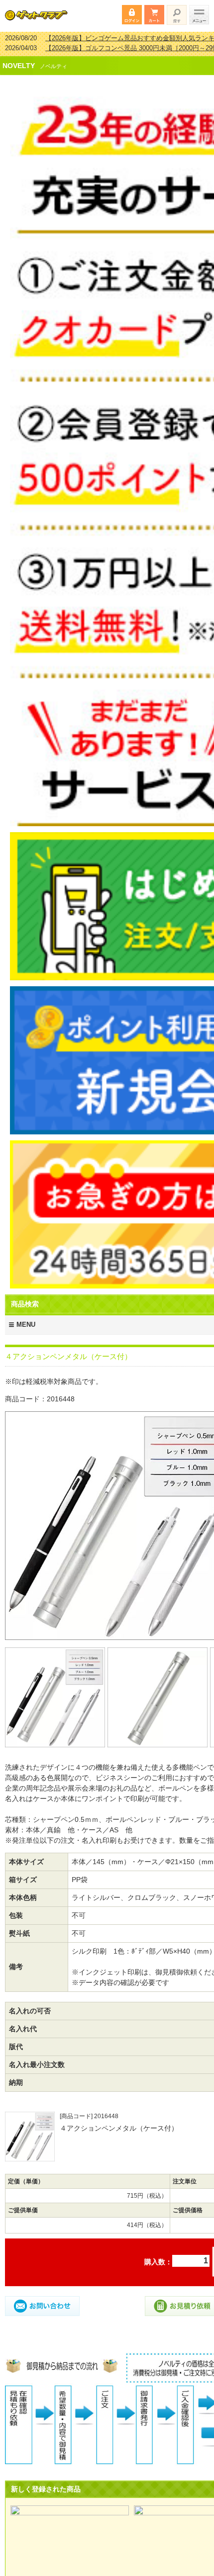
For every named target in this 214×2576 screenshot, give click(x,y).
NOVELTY (19, 59)
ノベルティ (53, 60)
